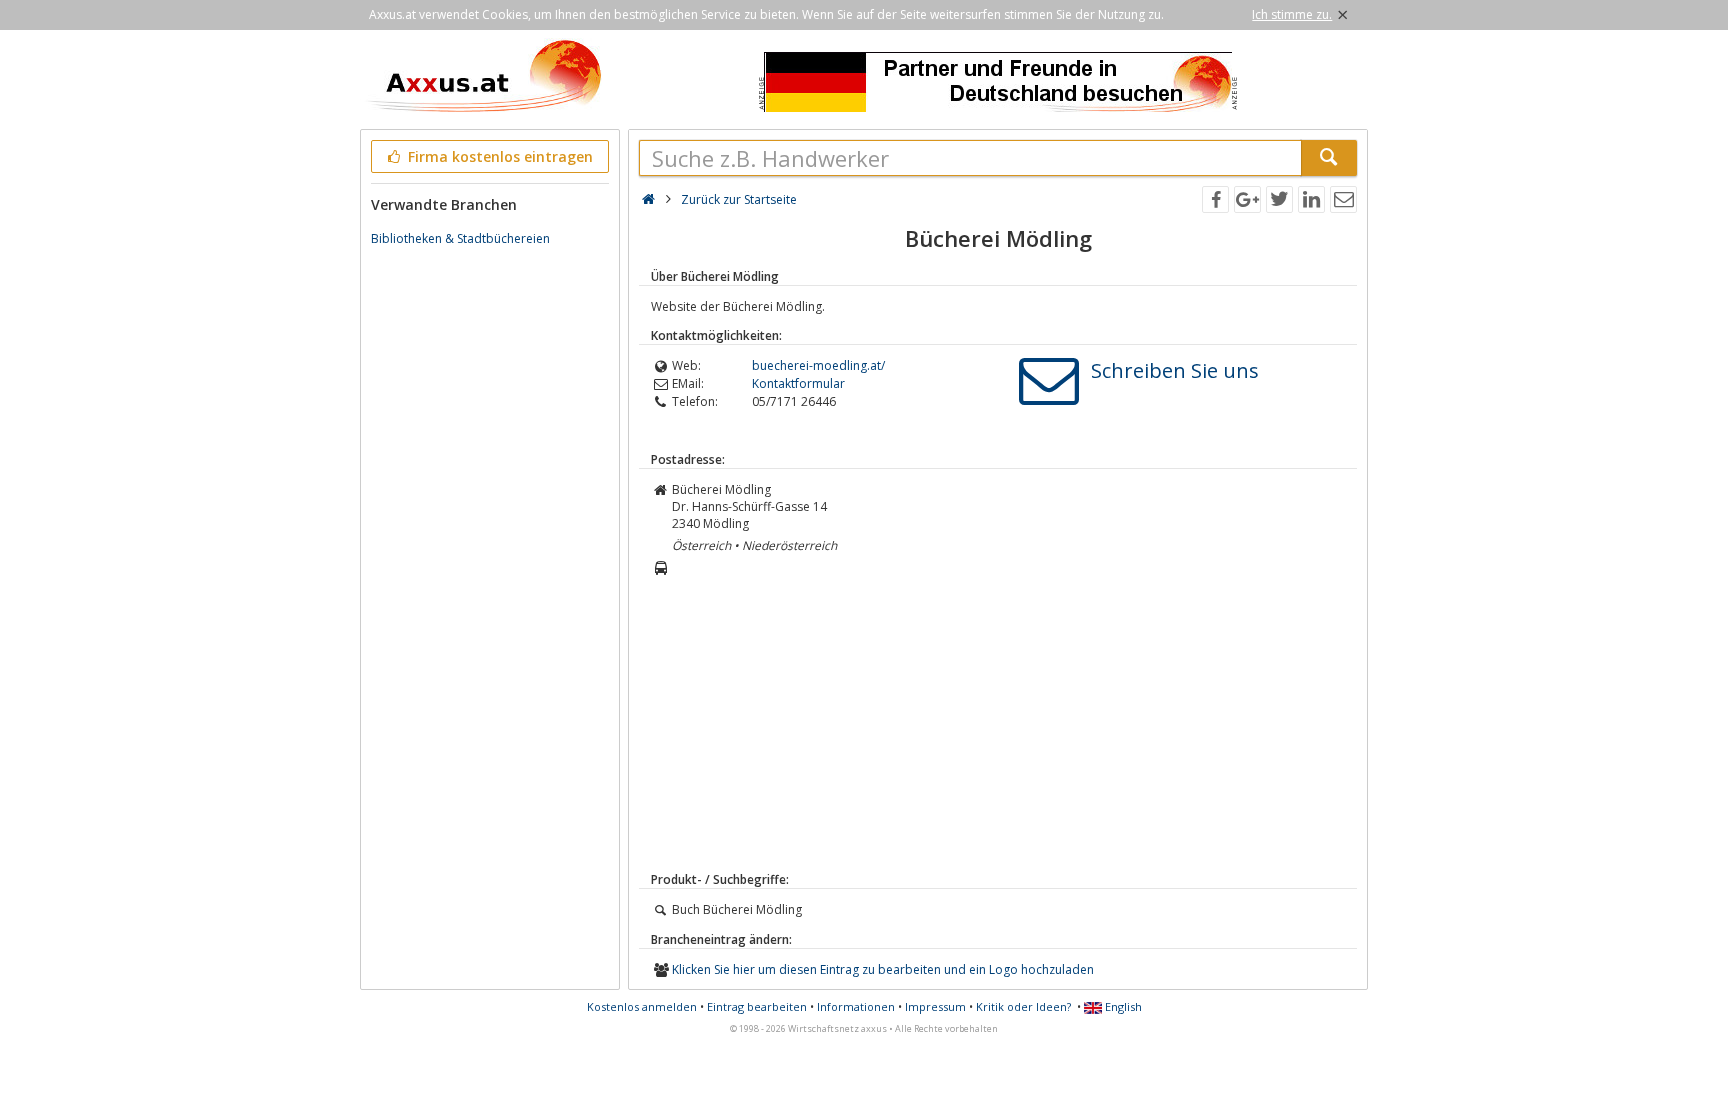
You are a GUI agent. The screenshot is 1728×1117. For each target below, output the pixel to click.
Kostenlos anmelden (642, 1006)
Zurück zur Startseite (739, 199)
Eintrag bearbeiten (757, 1006)
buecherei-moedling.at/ (818, 365)
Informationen (856, 1006)
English (1122, 1006)
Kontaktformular (798, 383)
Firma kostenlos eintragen (498, 156)
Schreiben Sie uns (1175, 370)
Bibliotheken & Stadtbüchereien (460, 238)
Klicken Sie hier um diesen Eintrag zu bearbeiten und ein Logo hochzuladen (883, 969)
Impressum (935, 1006)
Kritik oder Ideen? (1023, 1006)
